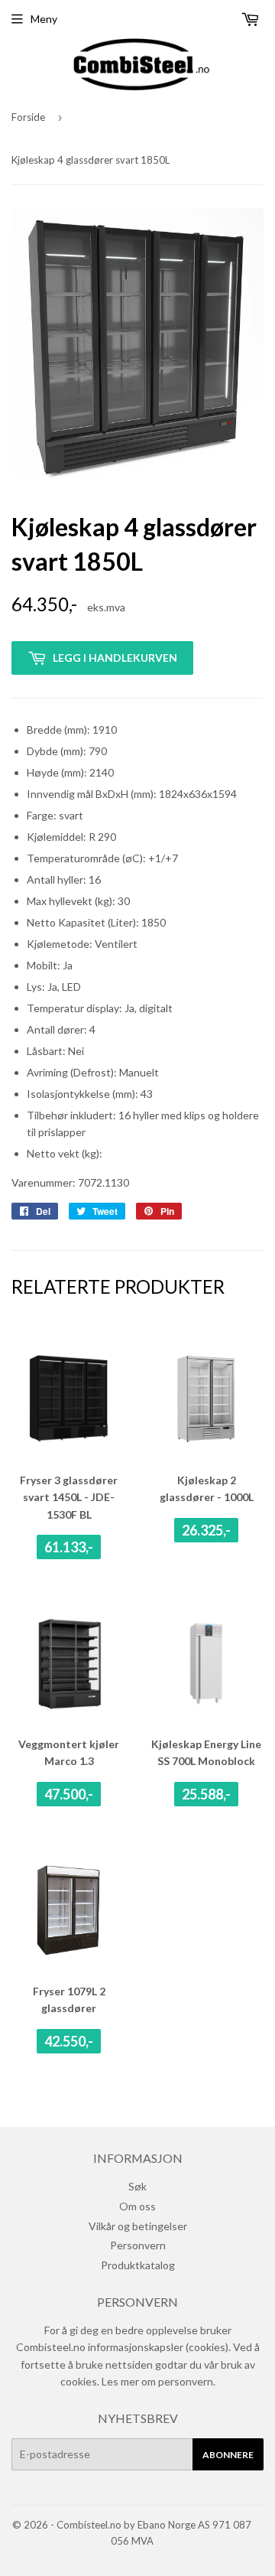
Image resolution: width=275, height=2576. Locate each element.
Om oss (137, 2206)
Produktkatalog (138, 2265)
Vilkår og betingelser (138, 2226)
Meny (44, 19)
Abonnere (228, 2455)
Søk (137, 2186)
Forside (28, 117)
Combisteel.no (89, 2525)
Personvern (138, 2245)
